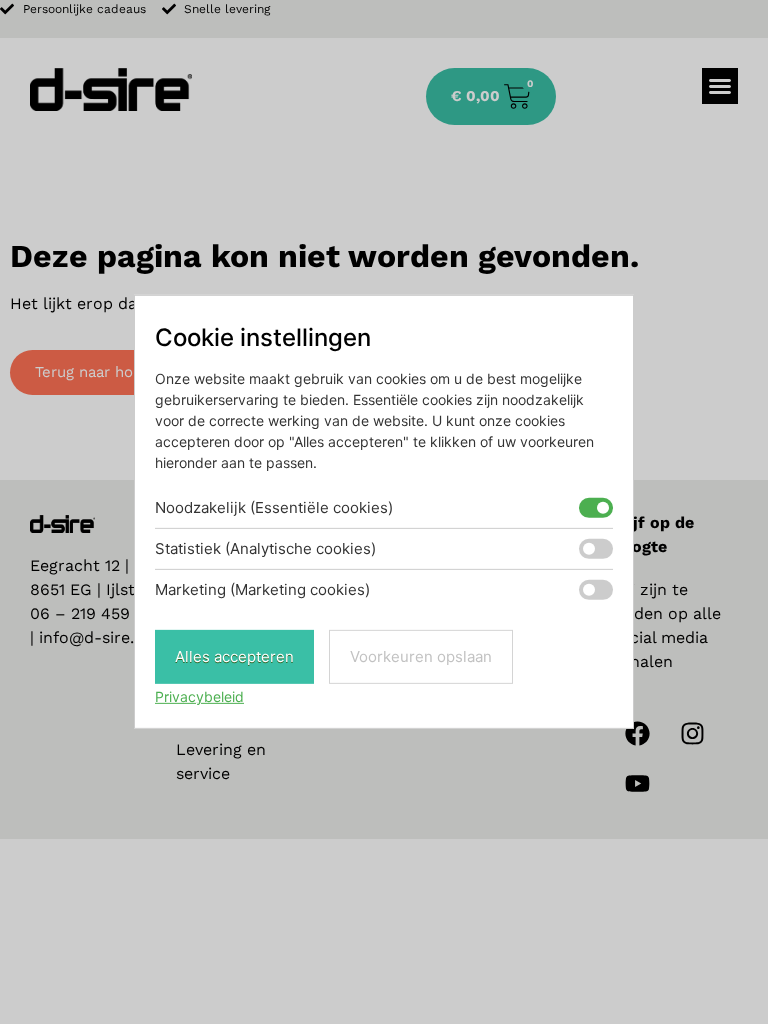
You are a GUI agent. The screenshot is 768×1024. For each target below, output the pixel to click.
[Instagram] (692, 734)
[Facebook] (637, 734)
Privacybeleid (199, 696)
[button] (720, 86)
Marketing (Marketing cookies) (262, 589)
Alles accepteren (234, 656)
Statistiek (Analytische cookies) (265, 548)
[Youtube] (637, 784)
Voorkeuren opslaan (421, 656)
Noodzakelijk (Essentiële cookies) (274, 507)
